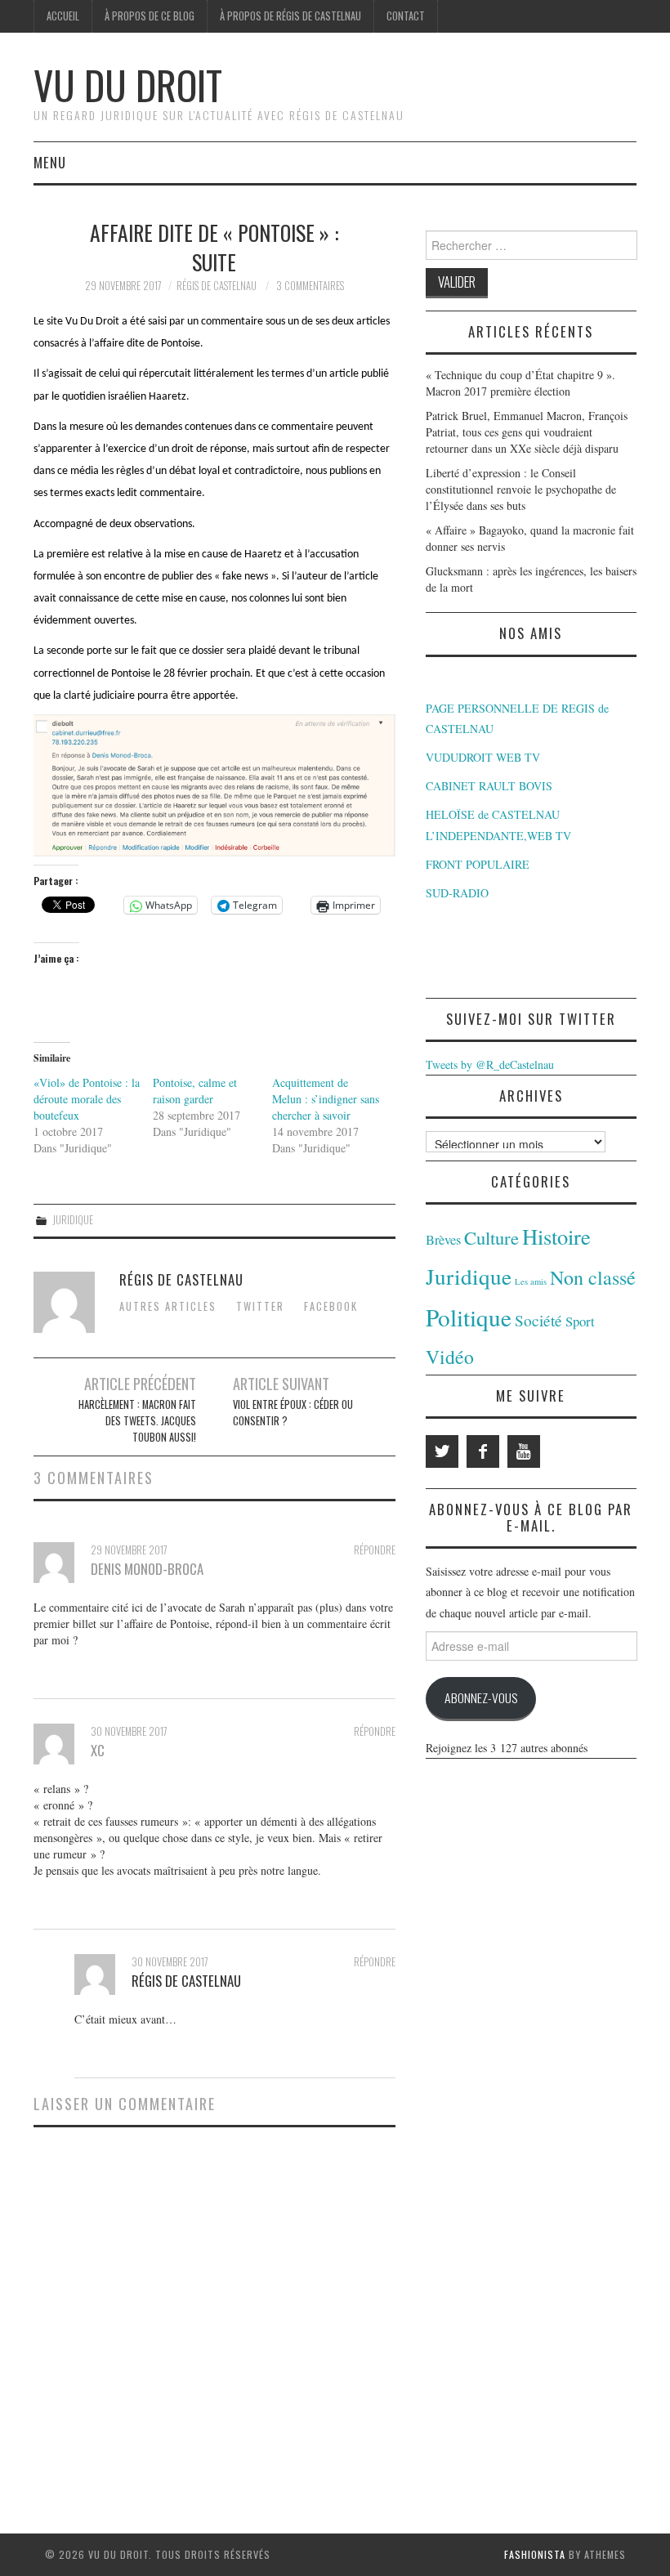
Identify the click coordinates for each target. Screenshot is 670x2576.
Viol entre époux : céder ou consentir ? (293, 1413)
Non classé (593, 1277)
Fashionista (535, 2554)
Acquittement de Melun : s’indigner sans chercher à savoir (326, 1099)
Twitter (260, 1306)
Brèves (443, 1240)
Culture (491, 1237)
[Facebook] (483, 1451)
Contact (406, 16)
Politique (469, 1317)
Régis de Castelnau (217, 286)
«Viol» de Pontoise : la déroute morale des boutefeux (87, 1099)
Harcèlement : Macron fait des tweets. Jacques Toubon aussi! (137, 1421)
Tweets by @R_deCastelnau (490, 1064)
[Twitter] (442, 1451)
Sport (580, 1321)
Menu (50, 162)
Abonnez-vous (481, 1697)
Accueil (63, 16)
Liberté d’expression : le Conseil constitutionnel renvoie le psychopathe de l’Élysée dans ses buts (521, 489)
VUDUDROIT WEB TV (483, 757)
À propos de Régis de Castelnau (290, 16)
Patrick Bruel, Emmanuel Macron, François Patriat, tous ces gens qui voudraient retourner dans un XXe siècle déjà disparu (527, 432)
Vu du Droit (128, 85)
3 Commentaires (310, 286)
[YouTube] (524, 1451)
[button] (214, 785)
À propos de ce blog (150, 16)
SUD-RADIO (457, 893)
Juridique (73, 1220)
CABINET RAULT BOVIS (489, 786)
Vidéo (450, 1357)
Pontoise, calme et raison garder (195, 1091)
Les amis (531, 1281)
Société (538, 1320)
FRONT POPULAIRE (478, 864)
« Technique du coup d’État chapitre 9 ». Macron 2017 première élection (520, 383)
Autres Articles (168, 1306)
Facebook (331, 1306)
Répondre (375, 1550)
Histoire (556, 1236)
